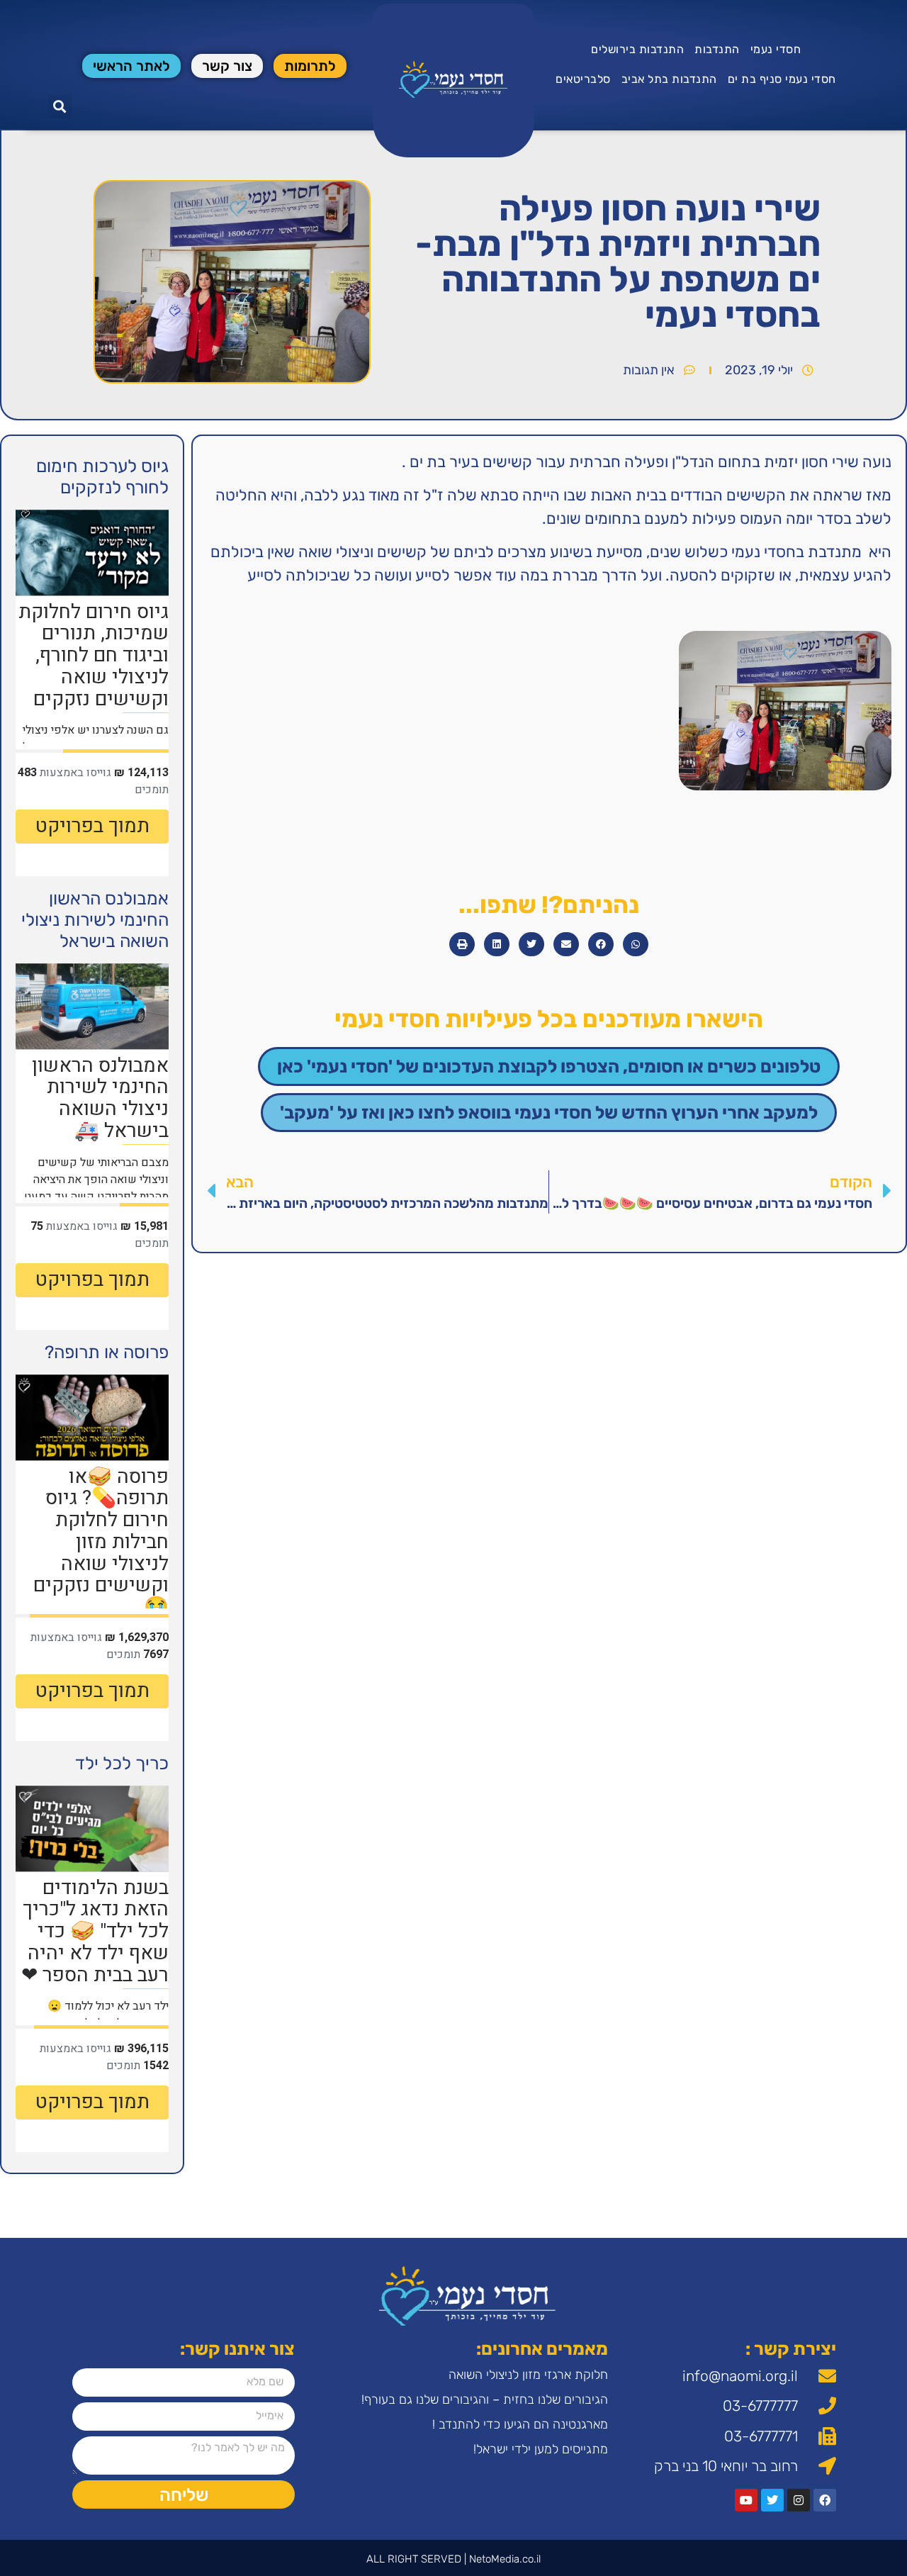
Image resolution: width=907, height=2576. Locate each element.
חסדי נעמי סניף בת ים (782, 79)
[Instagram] (799, 2500)
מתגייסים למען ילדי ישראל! (541, 2449)
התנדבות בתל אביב (669, 79)
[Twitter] (772, 2500)
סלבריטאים (583, 79)
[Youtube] (746, 2500)
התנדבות (717, 49)
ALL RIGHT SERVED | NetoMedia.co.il (453, 2559)
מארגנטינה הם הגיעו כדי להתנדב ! (520, 2424)
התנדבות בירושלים (637, 49)
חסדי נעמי (776, 49)
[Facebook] (825, 2500)
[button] (60, 107)
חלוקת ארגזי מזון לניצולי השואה (528, 2375)
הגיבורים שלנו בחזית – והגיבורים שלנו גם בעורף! (485, 2399)
